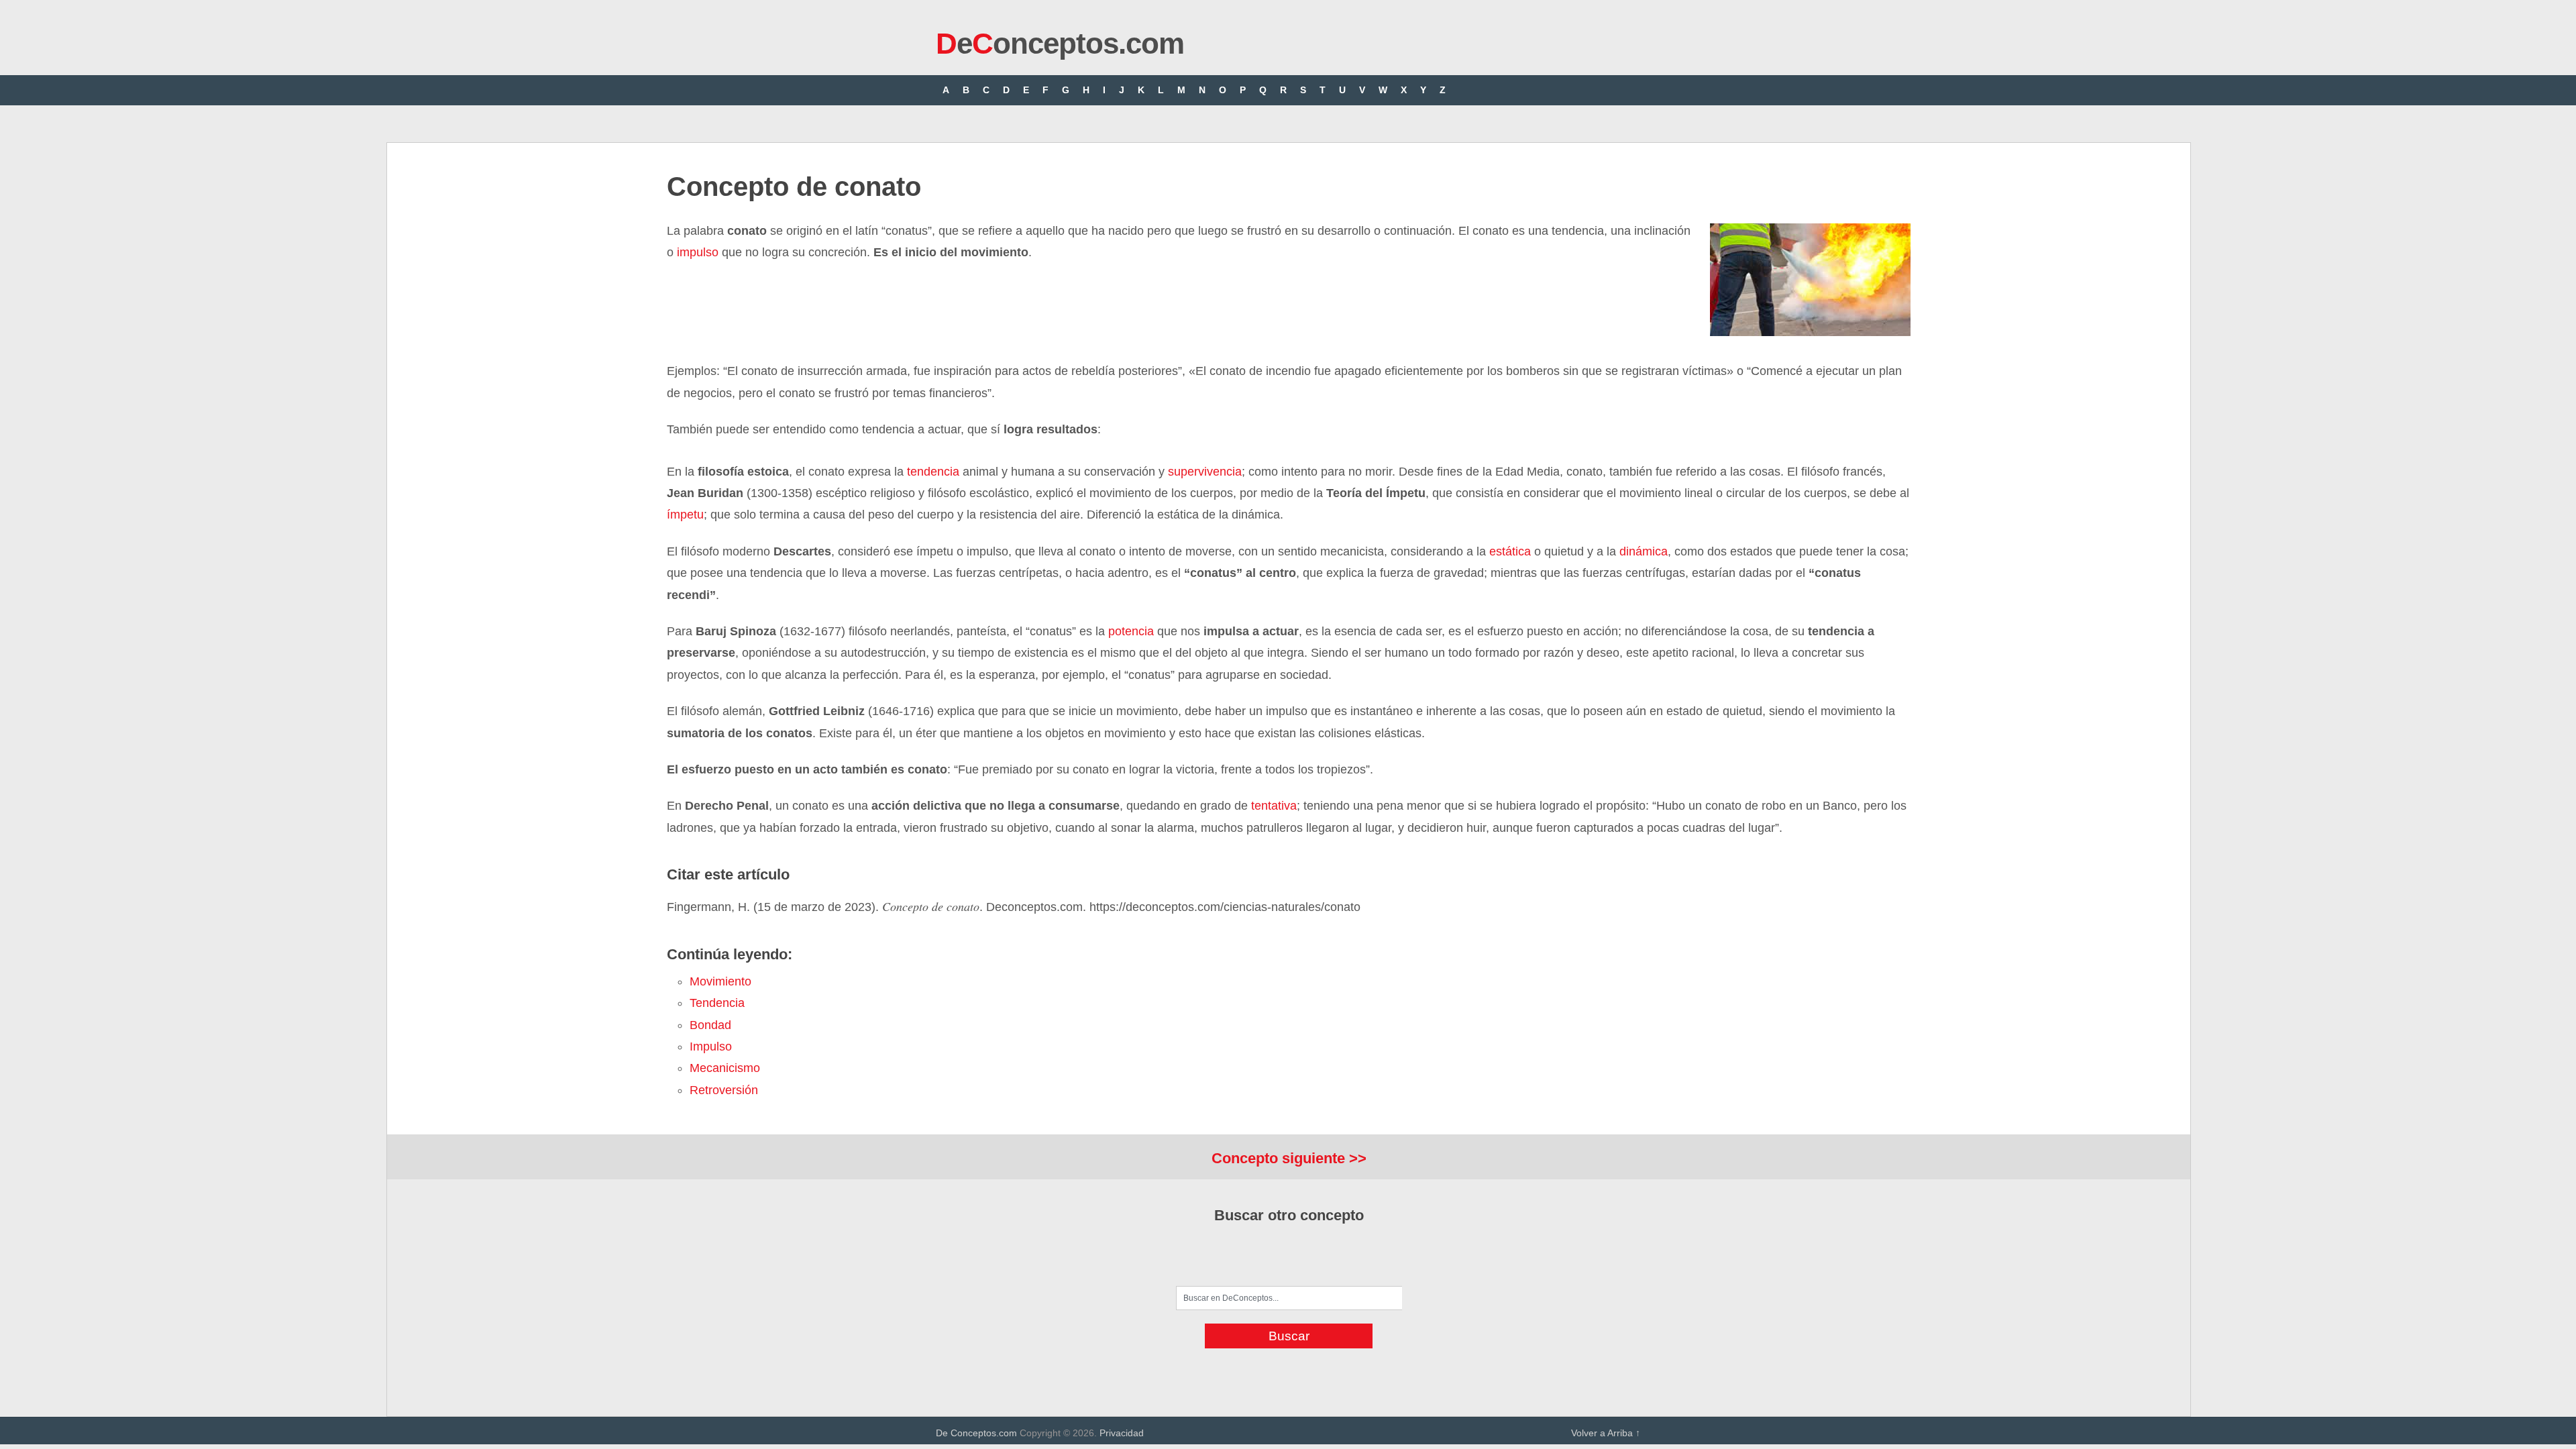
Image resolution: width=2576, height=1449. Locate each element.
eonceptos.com (1060, 43)
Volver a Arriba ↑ (1606, 1433)
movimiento (720, 981)
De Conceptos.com (976, 1433)
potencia (1131, 631)
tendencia (933, 472)
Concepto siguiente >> (1289, 1158)
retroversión (724, 1090)
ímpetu (685, 515)
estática (1510, 551)
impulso (698, 252)
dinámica (1644, 551)
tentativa (1274, 806)
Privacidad (1122, 1433)
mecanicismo (725, 1068)
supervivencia (1205, 472)
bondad (710, 1025)
